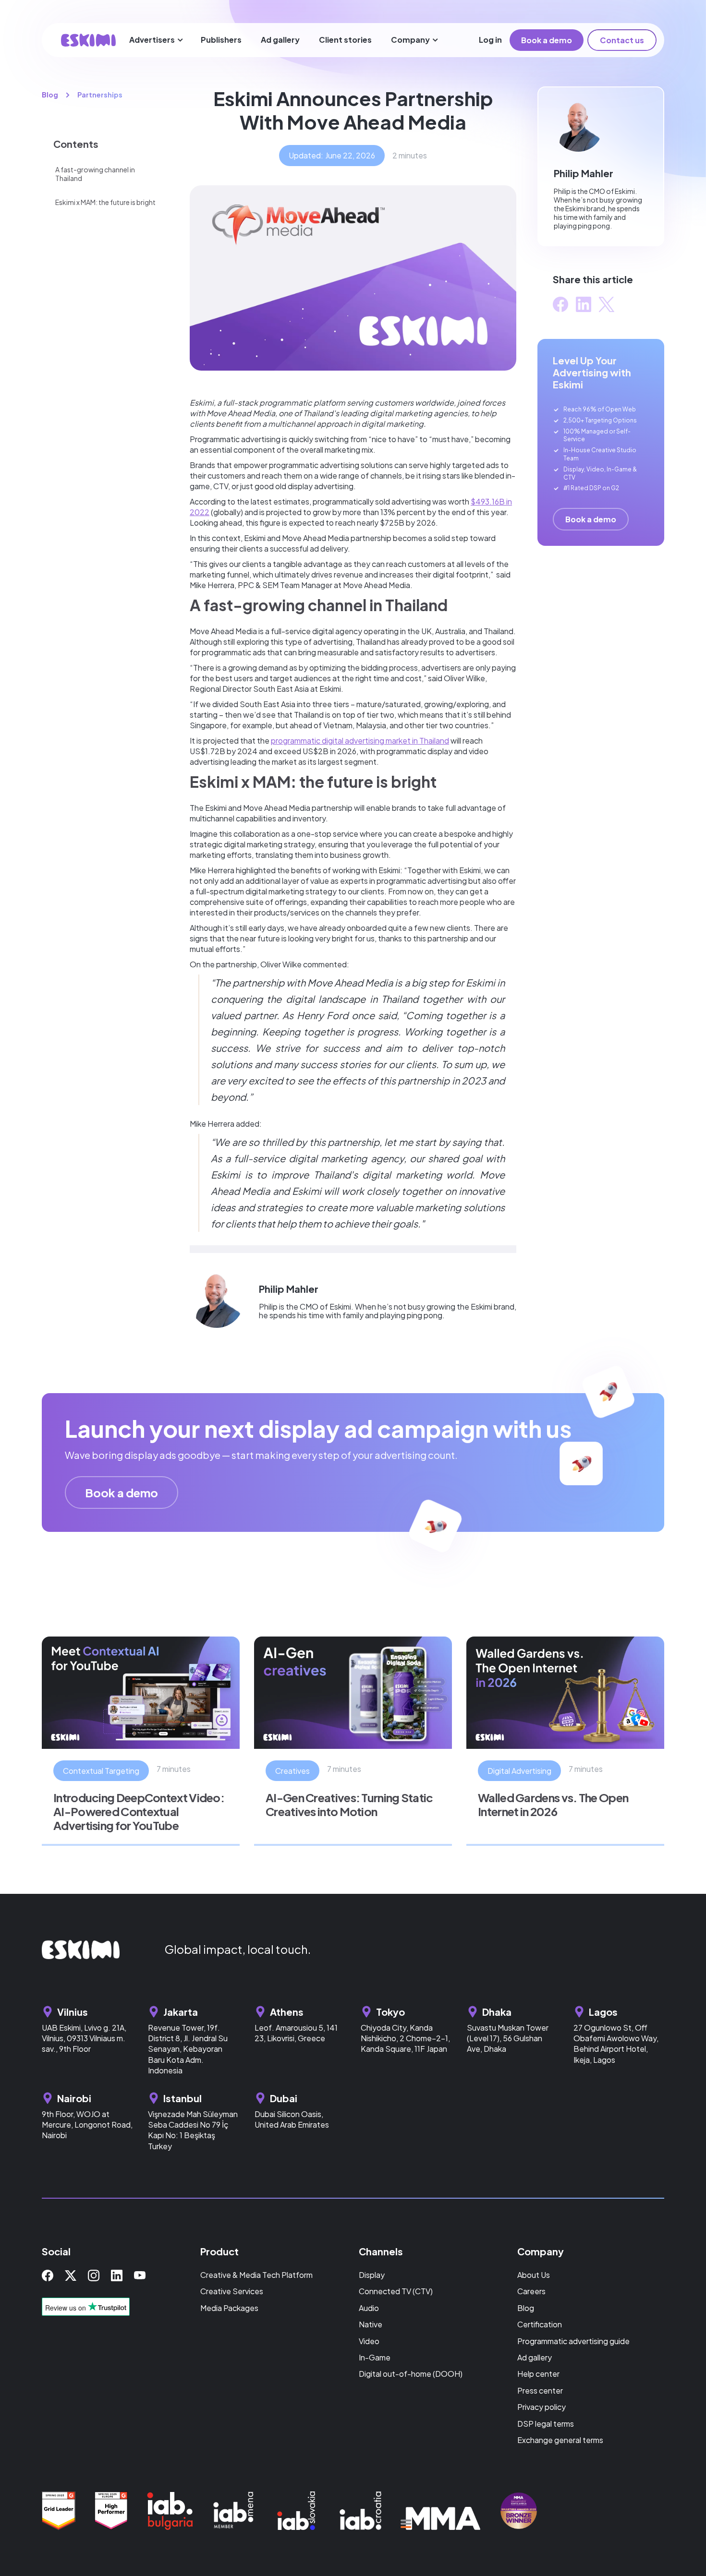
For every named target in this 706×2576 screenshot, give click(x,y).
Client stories (345, 40)
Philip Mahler (289, 1289)
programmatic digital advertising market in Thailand (360, 740)
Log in (490, 40)
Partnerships (100, 95)
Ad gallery (280, 40)
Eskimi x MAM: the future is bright (105, 202)
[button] (156, 40)
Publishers (221, 40)
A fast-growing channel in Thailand (95, 174)
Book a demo (547, 40)
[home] (88, 40)
